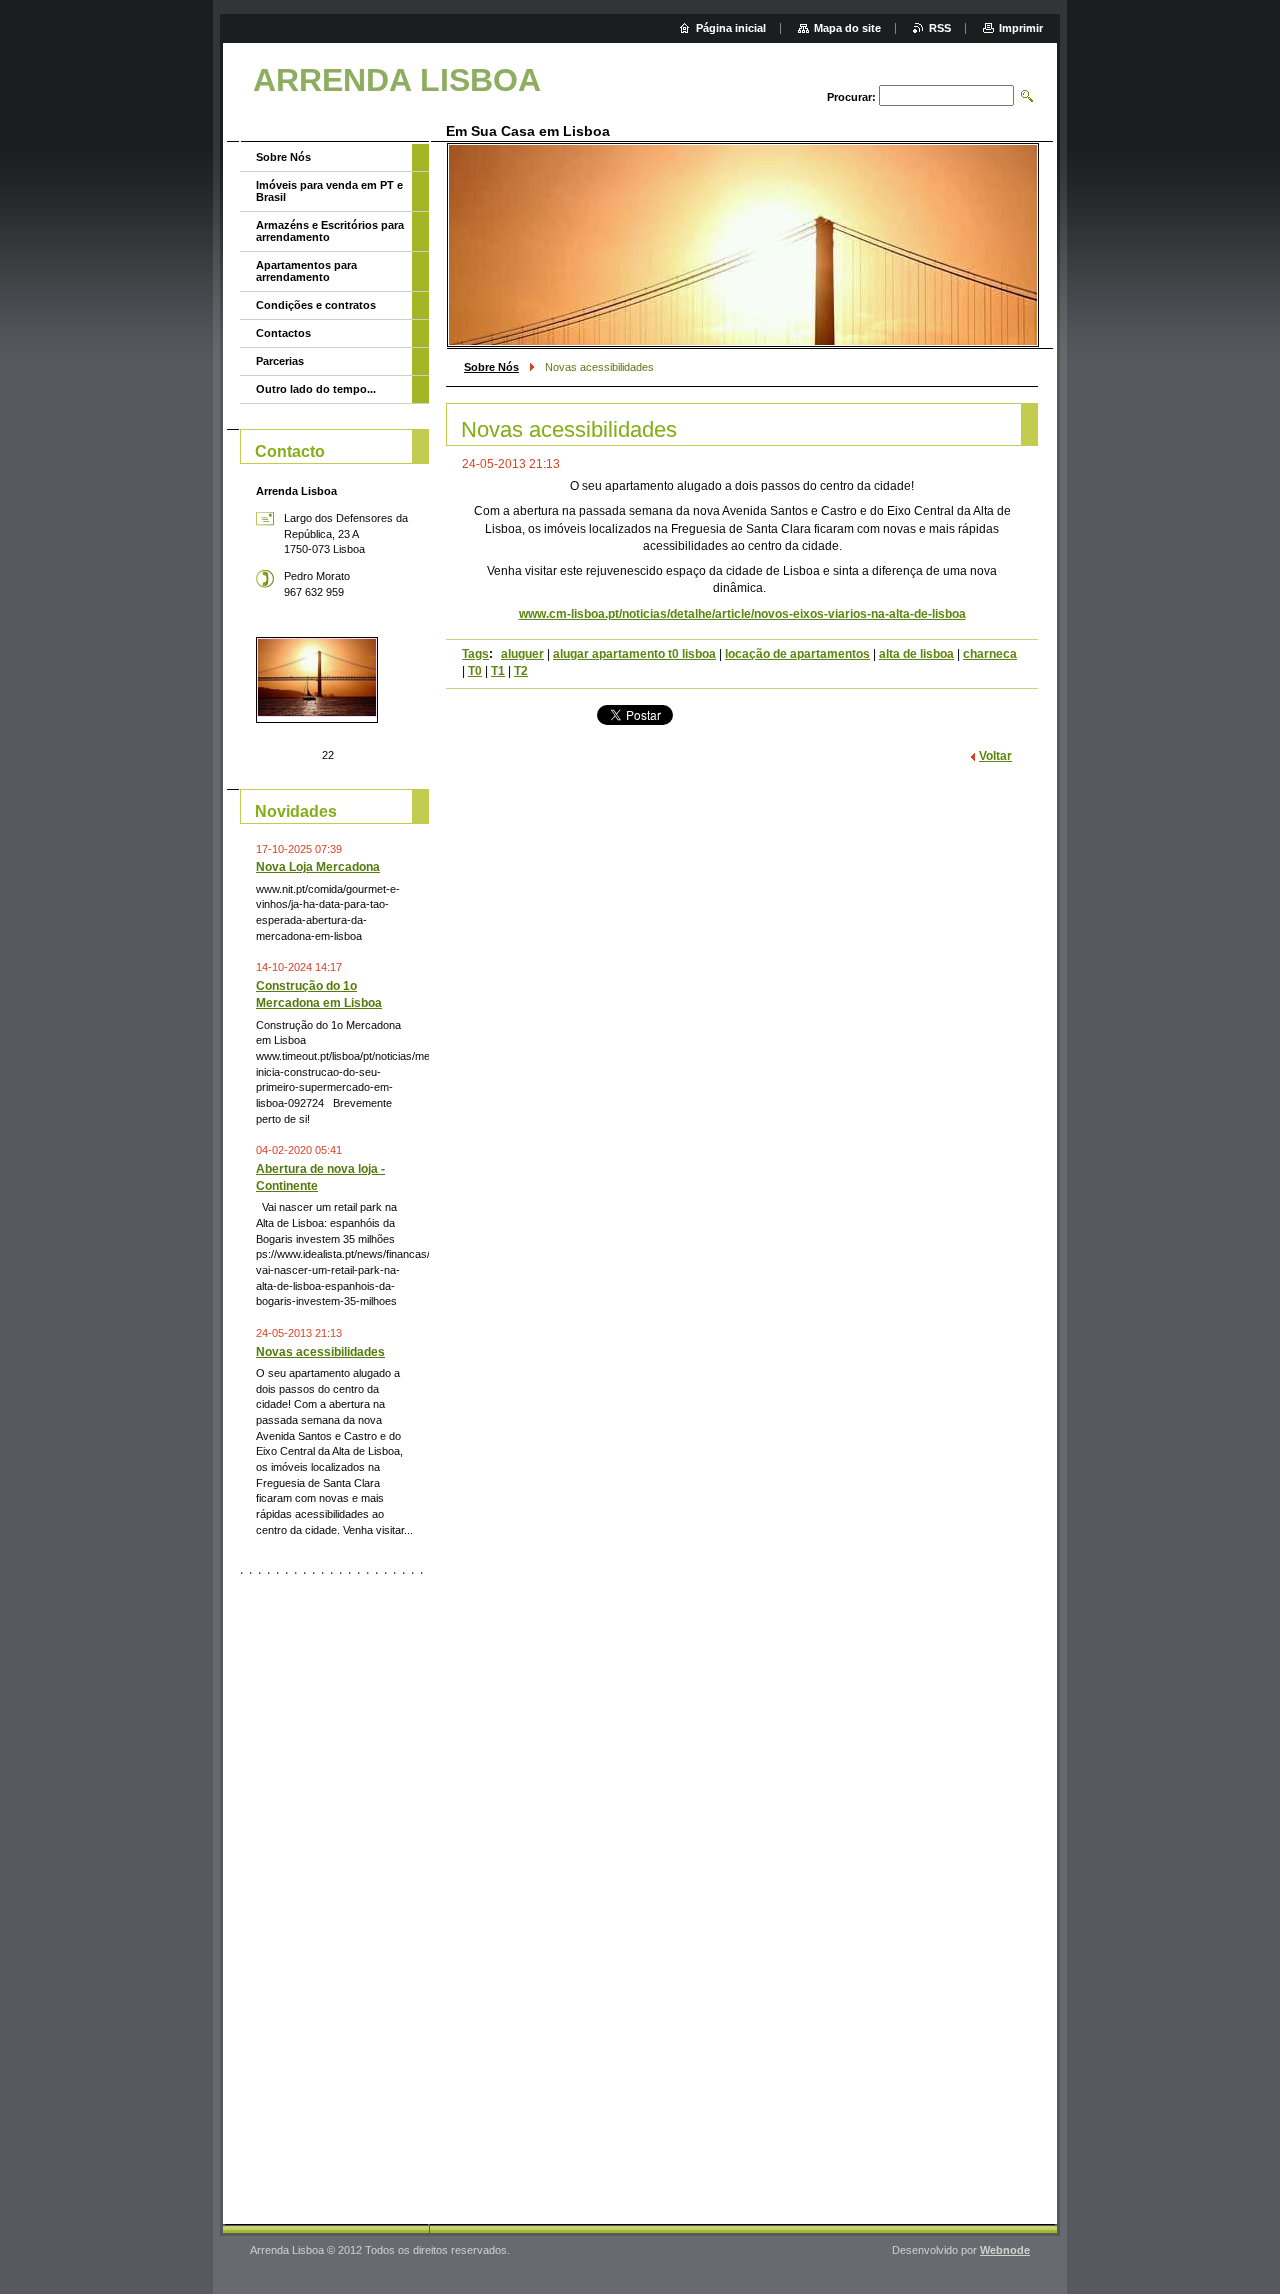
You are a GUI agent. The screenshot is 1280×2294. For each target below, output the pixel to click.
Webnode (1005, 2250)
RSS (940, 28)
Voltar (995, 756)
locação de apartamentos (797, 654)
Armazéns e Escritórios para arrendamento (330, 231)
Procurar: (851, 97)
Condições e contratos (316, 305)
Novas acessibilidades (320, 1352)
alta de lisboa (916, 654)
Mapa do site (847, 28)
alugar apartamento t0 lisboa (634, 654)
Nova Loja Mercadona (318, 867)
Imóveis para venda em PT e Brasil (329, 191)
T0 (475, 671)
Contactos (283, 333)
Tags (475, 654)
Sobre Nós (491, 367)
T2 (521, 671)
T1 (498, 671)
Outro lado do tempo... (316, 389)
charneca (990, 654)
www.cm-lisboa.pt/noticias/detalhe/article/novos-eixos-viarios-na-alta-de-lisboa (742, 614)
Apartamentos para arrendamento (306, 271)
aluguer (522, 654)
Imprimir (1021, 28)
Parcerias (280, 361)
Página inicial (731, 28)
